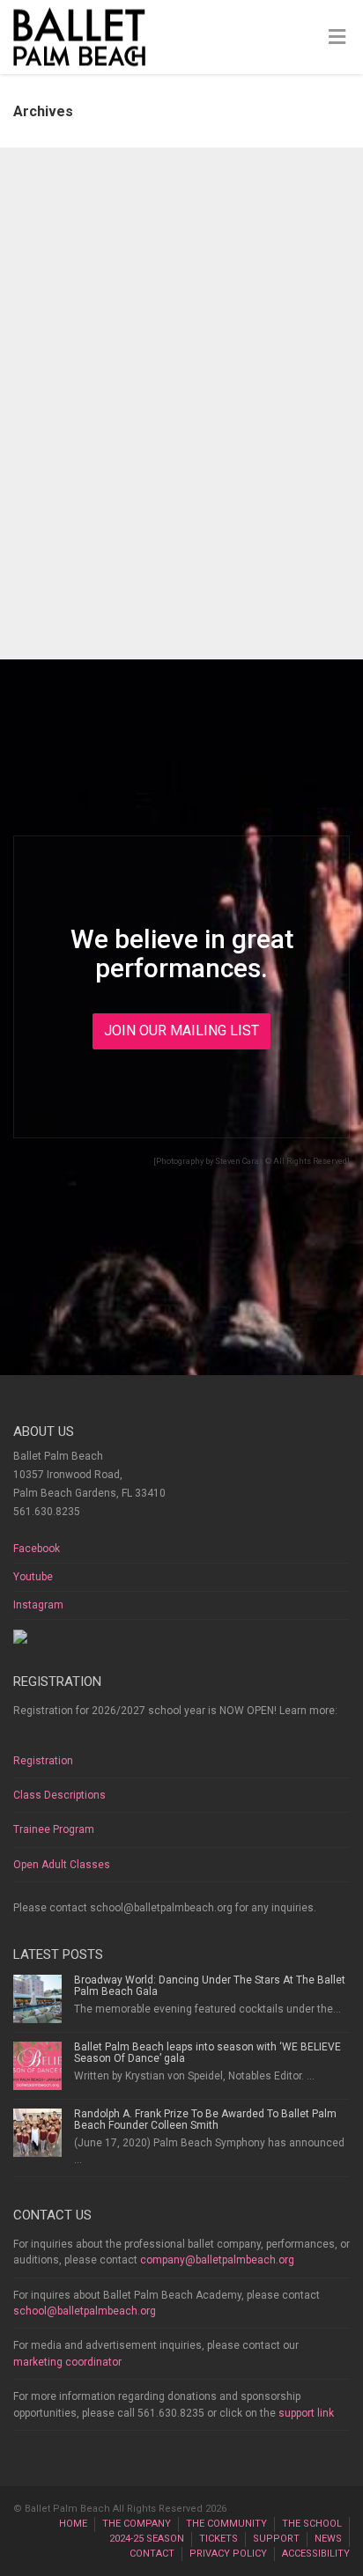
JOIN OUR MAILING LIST (181, 1030)
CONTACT (152, 2554)
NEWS (328, 2539)
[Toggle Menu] (337, 38)
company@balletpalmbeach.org (217, 2260)
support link (306, 2413)
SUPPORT (276, 2539)
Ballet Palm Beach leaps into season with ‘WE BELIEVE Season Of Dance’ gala (207, 2053)
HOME (73, 2524)
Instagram (38, 1605)
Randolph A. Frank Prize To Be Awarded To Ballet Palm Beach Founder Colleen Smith (205, 2120)
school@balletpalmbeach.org (85, 2311)
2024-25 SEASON (147, 2539)
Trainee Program (54, 1829)
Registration (43, 1761)
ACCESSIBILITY (316, 2554)
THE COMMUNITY (226, 2524)
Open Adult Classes (62, 1865)
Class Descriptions (59, 1795)
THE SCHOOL (312, 2524)
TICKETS (219, 2539)
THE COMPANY (137, 2524)
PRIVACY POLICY (228, 2554)
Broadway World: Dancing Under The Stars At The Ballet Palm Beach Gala (210, 1986)
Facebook (37, 1549)
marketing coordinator (67, 2362)
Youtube (33, 1577)
